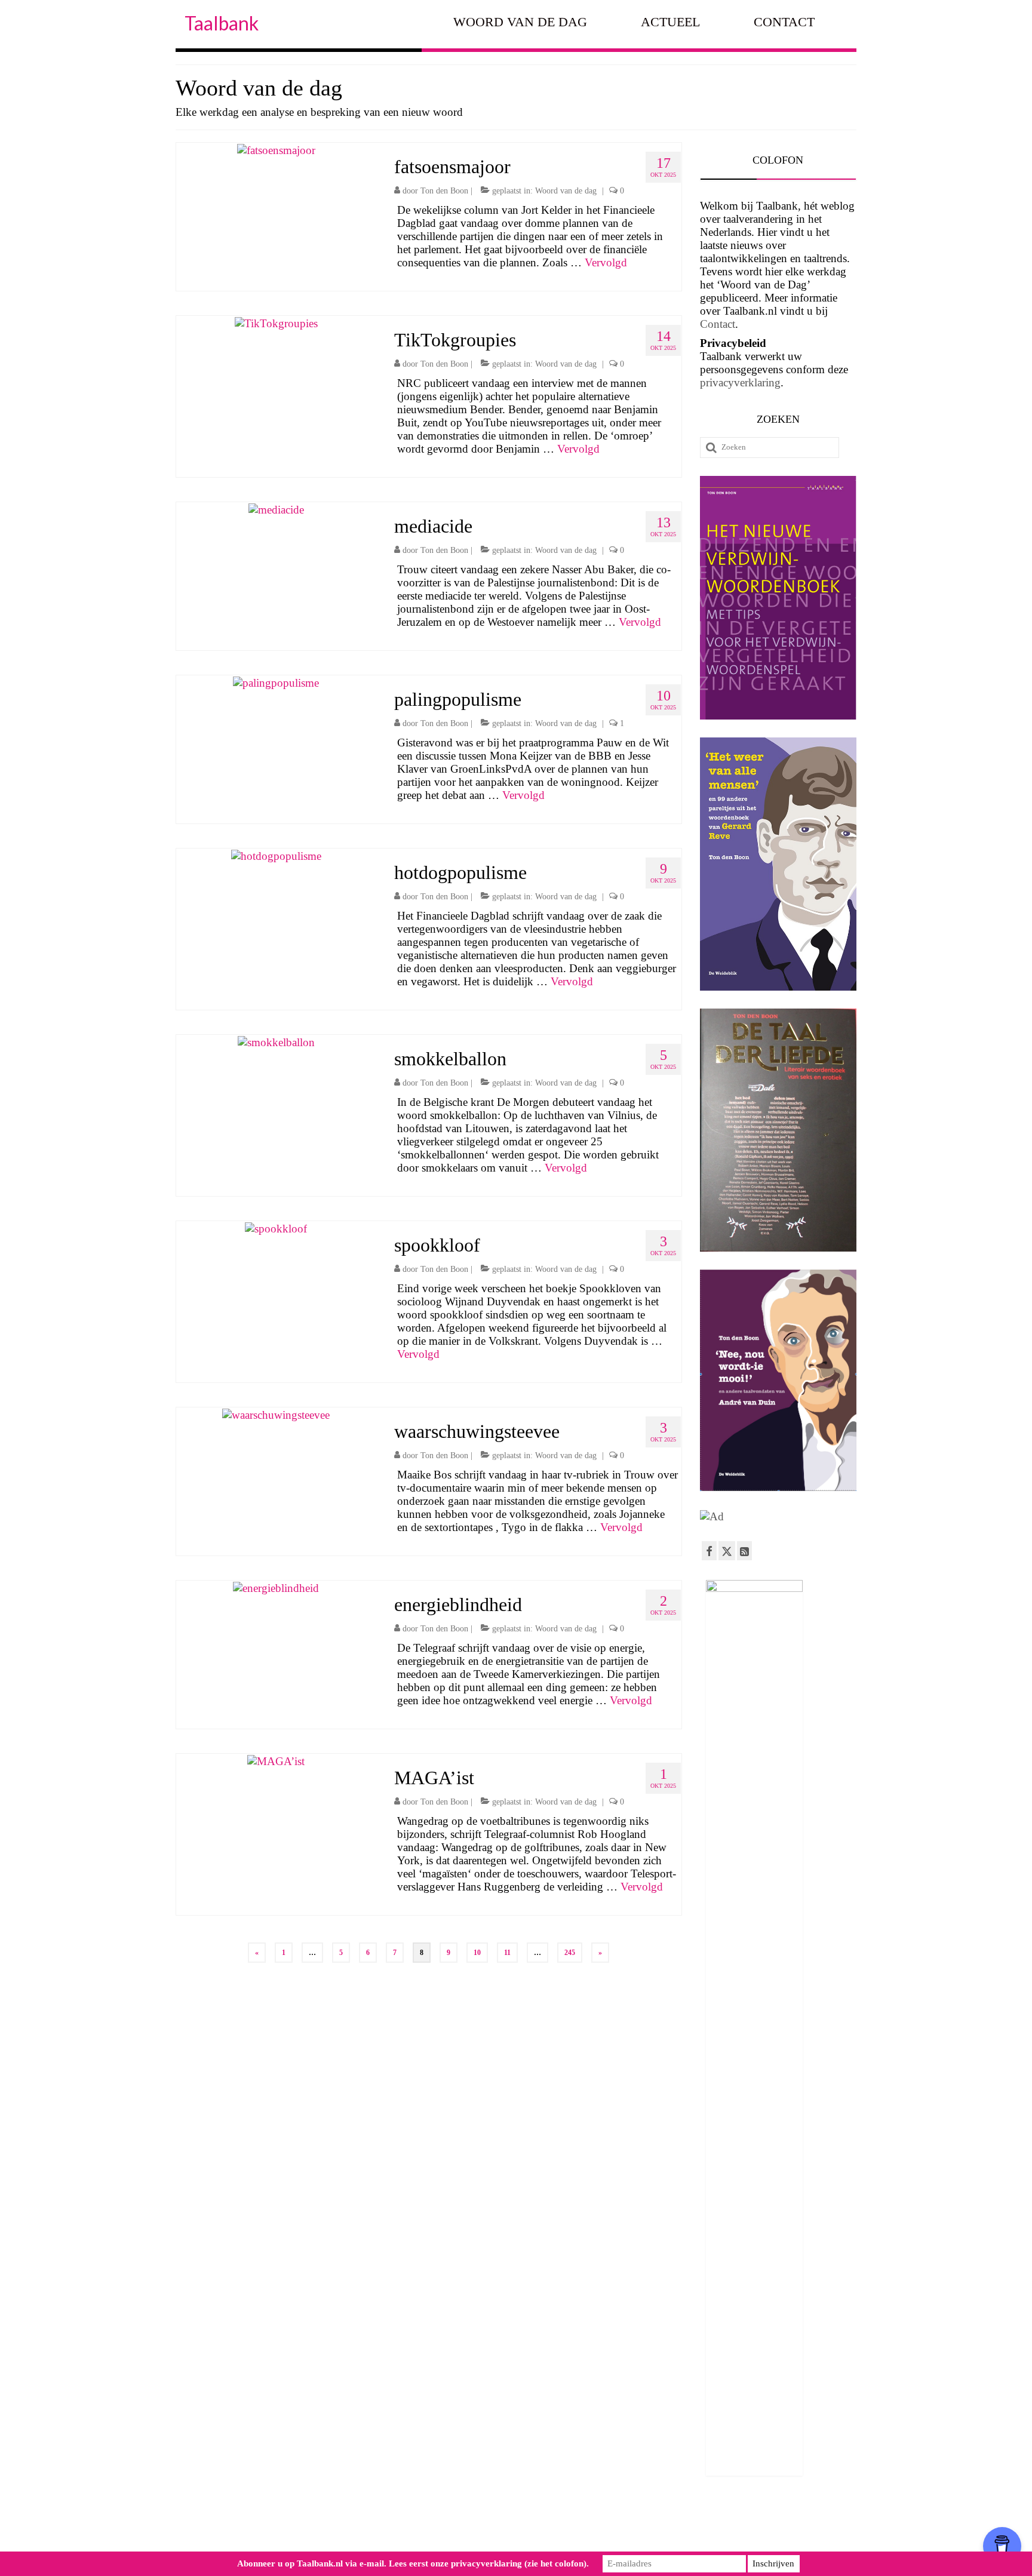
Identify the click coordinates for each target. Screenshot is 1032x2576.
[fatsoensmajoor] (276, 149)
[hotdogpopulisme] (276, 855)
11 (507, 1953)
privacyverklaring (740, 382)
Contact (718, 324)
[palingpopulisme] (276, 682)
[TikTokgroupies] (276, 322)
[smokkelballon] (276, 1041)
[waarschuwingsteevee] (276, 1414)
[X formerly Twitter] (727, 1551)
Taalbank (222, 23)
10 (477, 1953)
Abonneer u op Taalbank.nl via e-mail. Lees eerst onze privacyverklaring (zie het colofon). (413, 2563)
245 (570, 1953)
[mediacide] (276, 508)
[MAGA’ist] (276, 1760)
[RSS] (744, 1551)
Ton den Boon (444, 191)
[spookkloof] (276, 1227)
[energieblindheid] (276, 1587)
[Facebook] (709, 1551)
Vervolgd (606, 262)
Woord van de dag (566, 191)
